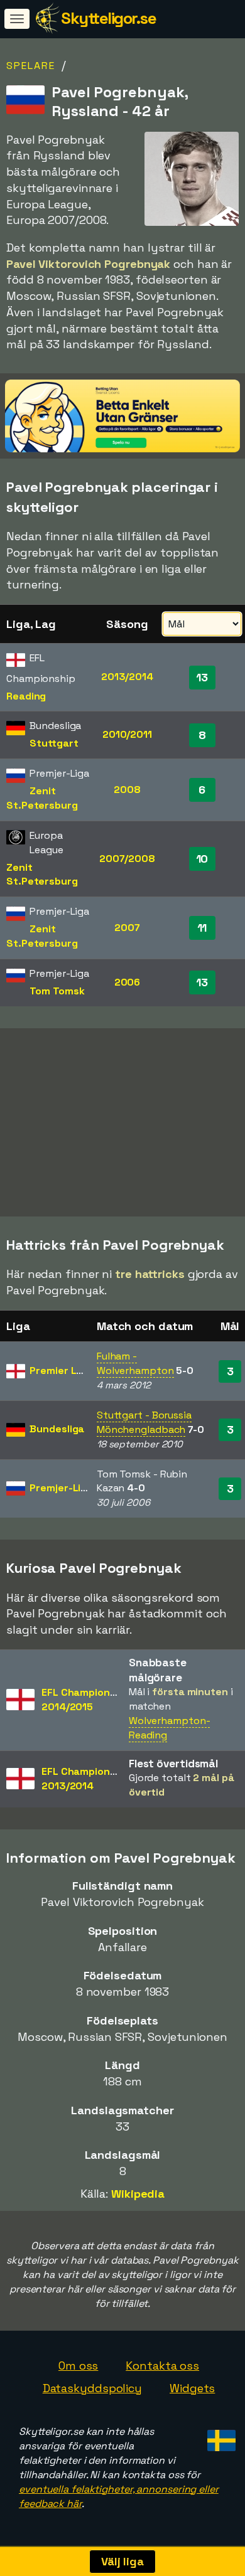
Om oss (78, 2366)
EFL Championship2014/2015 (86, 1700)
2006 (128, 982)
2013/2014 (127, 677)
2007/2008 (127, 859)
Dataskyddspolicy (92, 2388)
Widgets (192, 2388)
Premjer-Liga (61, 1488)
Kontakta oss (162, 2366)
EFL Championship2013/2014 (86, 1779)
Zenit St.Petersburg (42, 798)
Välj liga (122, 2561)
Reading (26, 696)
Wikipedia (138, 2194)
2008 (127, 790)
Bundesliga (57, 1429)
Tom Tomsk (57, 991)
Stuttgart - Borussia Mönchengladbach (144, 1422)
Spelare (31, 66)
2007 (127, 928)
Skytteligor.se (108, 18)
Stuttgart (54, 743)
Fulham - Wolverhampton (135, 1363)
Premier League (68, 1370)
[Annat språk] (220, 2436)
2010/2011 (127, 734)
